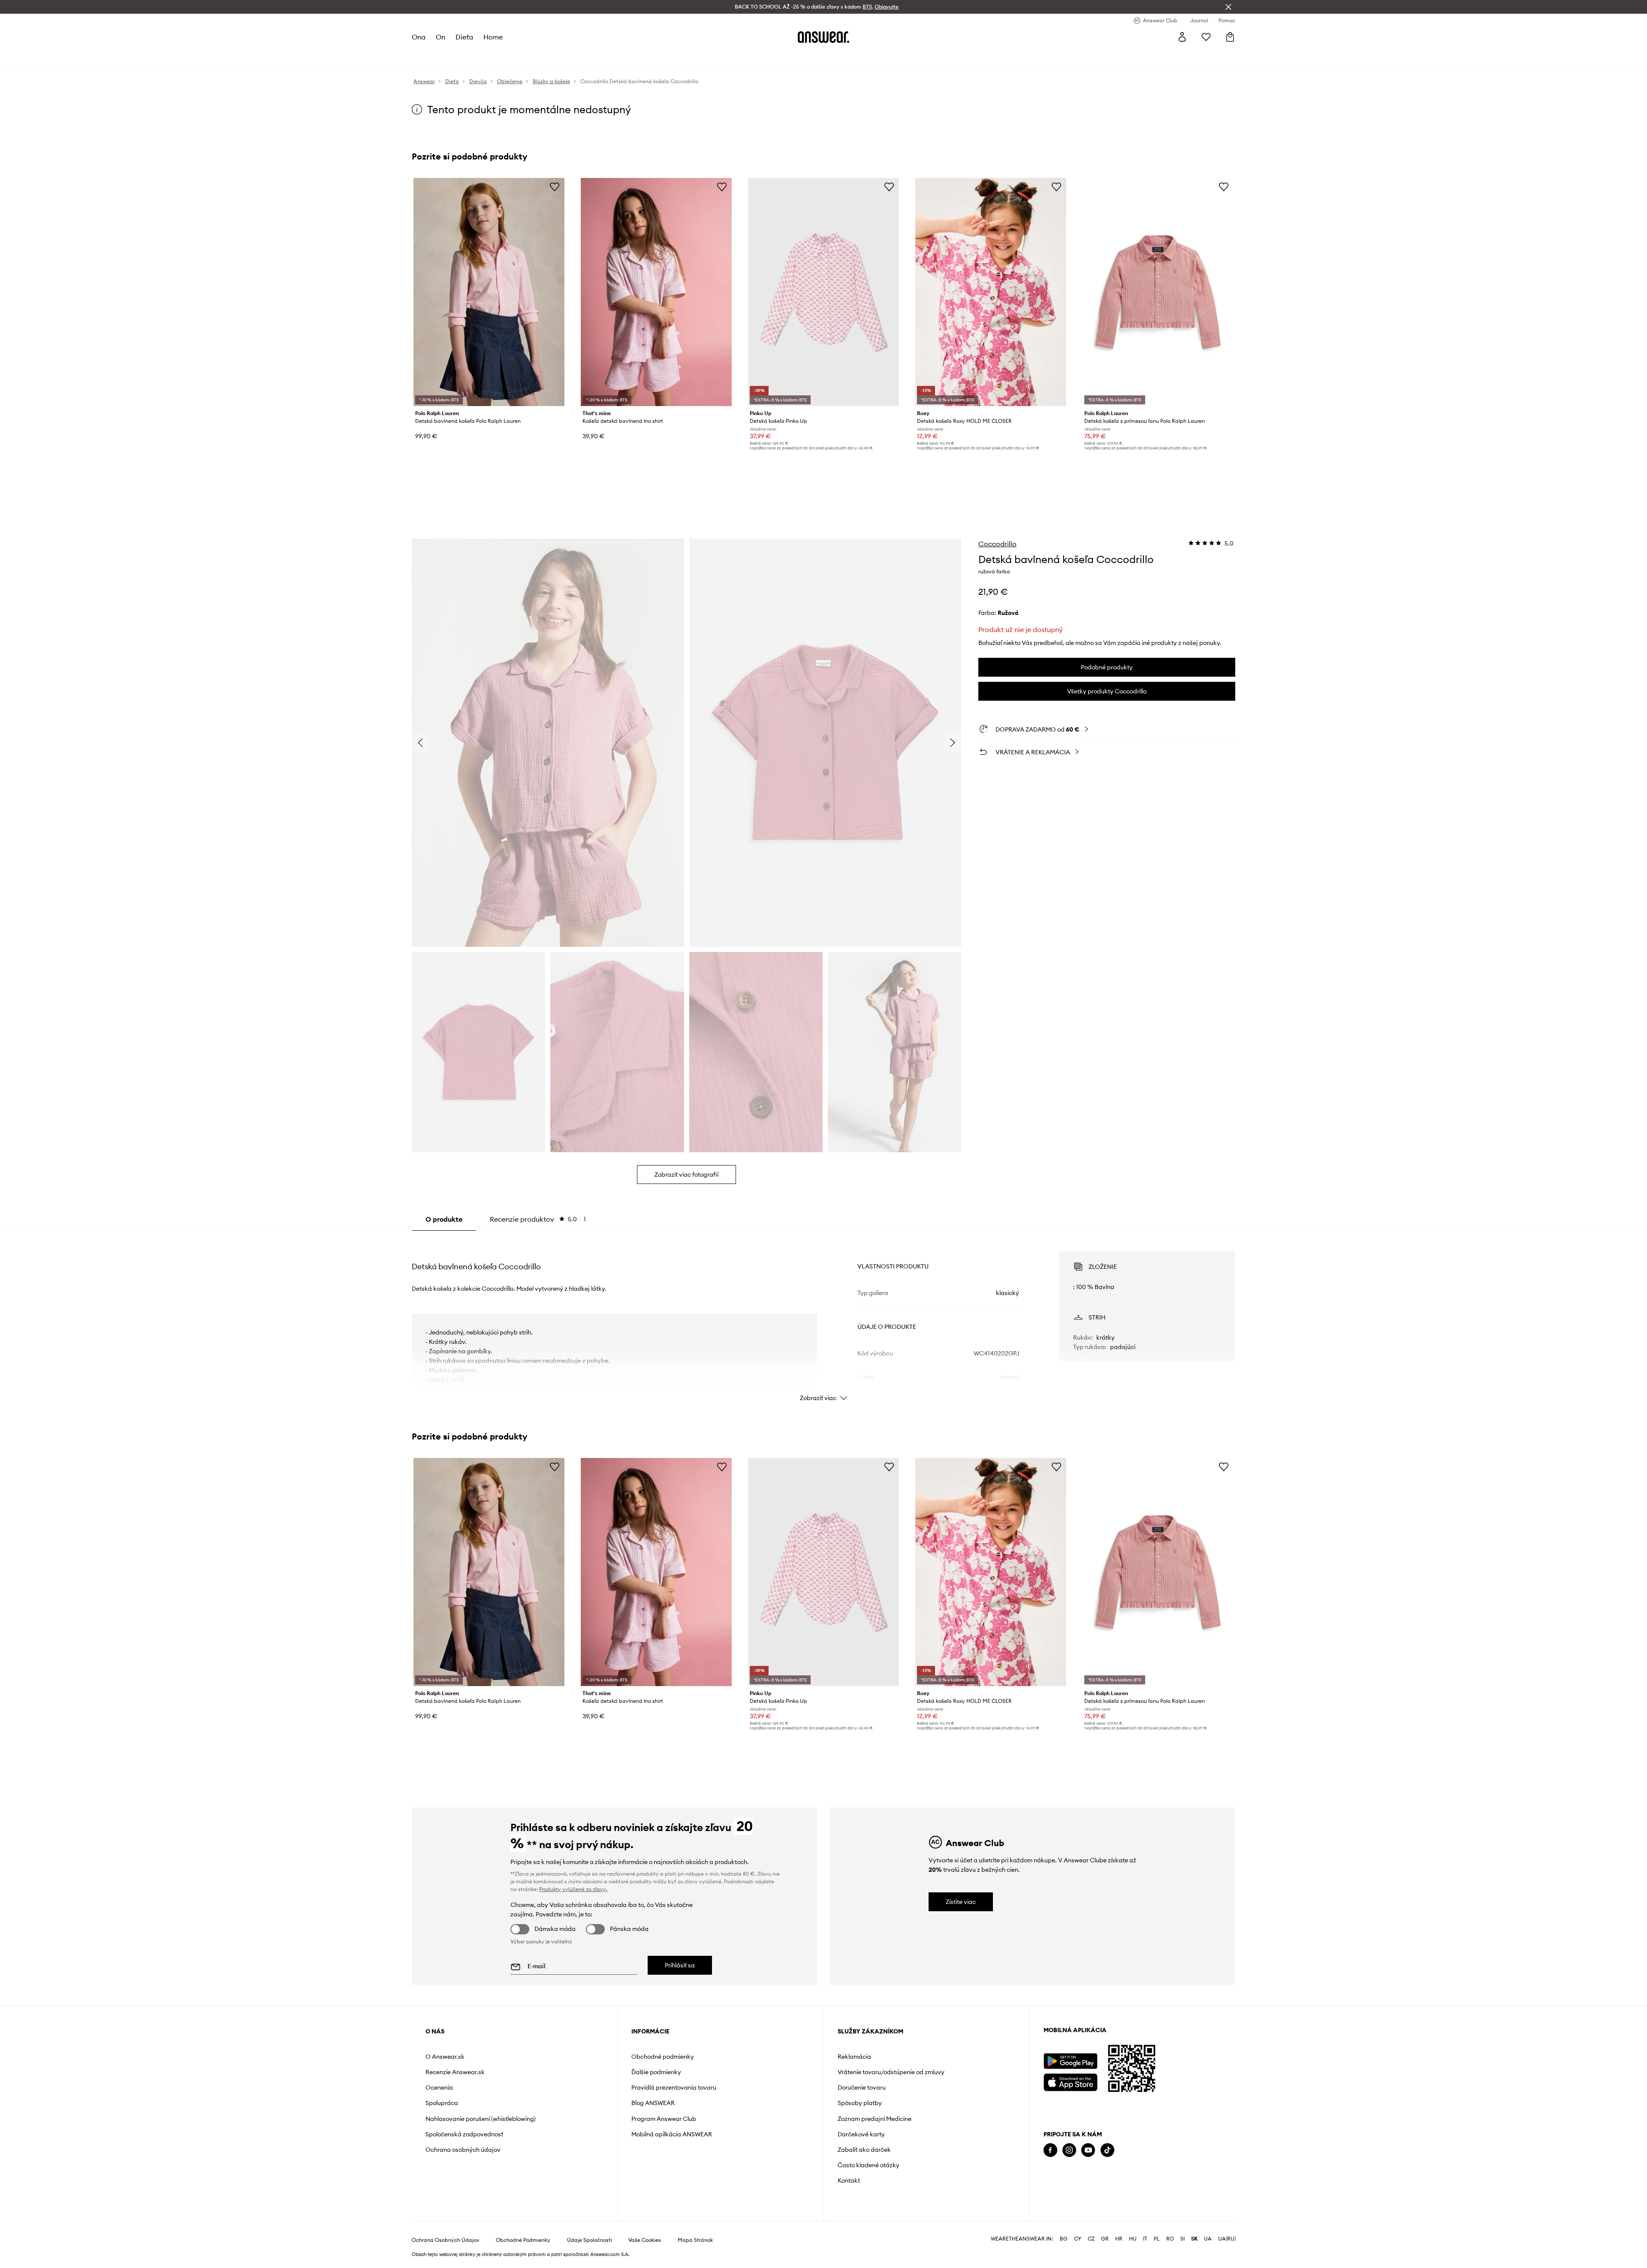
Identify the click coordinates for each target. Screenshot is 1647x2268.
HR (1119, 2239)
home (493, 37)
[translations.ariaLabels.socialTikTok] (1107, 2150)
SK (1194, 2239)
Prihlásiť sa (680, 1965)
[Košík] (1230, 37)
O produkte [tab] (444, 1219)
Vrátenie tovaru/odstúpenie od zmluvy (891, 2072)
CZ (1091, 2239)
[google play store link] (1070, 2061)
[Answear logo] (823, 37)
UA (1208, 2239)
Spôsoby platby (860, 2103)
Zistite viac (961, 1902)
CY (1078, 2239)
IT (1145, 2239)
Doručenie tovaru (862, 2087)
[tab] (538, 1219)
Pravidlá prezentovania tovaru (674, 2087)
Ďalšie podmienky (656, 2072)
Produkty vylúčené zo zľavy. (573, 1889)
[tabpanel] (823, 1319)
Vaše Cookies (645, 2240)
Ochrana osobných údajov (463, 2150)
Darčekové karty (861, 2134)
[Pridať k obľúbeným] (555, 187)
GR (1105, 2239)
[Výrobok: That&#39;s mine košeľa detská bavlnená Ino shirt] (656, 292)
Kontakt (849, 2181)
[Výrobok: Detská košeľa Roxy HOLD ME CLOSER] (991, 292)
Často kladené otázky (869, 2165)
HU (1133, 2239)
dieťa (464, 37)
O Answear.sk (445, 2057)
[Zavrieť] (1228, 7)
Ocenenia (439, 2087)
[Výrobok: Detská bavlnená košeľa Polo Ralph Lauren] (489, 292)
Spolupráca (442, 2103)
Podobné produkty (1107, 667)
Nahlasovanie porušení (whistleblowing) (481, 2119)
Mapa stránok (695, 2240)
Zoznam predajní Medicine (875, 2119)
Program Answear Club (664, 2119)
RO (1170, 2239)
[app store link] (1070, 2081)
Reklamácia (854, 2057)
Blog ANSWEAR (653, 2103)
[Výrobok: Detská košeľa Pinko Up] (823, 292)
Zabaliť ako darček (864, 2150)
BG (1064, 2239)
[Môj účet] (1182, 37)
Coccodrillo (997, 544)
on (440, 37)
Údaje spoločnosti (590, 2240)
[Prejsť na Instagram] (1069, 2150)
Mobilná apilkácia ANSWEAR (672, 2134)
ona (419, 37)
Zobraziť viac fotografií (686, 1175)
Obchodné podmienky (663, 2057)
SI (1182, 2239)
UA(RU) (1227, 2239)
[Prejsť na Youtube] (1088, 2150)
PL (1157, 2239)
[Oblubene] (1206, 37)
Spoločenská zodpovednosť (464, 2134)
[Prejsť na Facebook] (1050, 2150)
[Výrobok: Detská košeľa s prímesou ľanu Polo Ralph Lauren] (1158, 292)
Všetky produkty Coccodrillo (1107, 691)
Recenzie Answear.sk (455, 2072)
